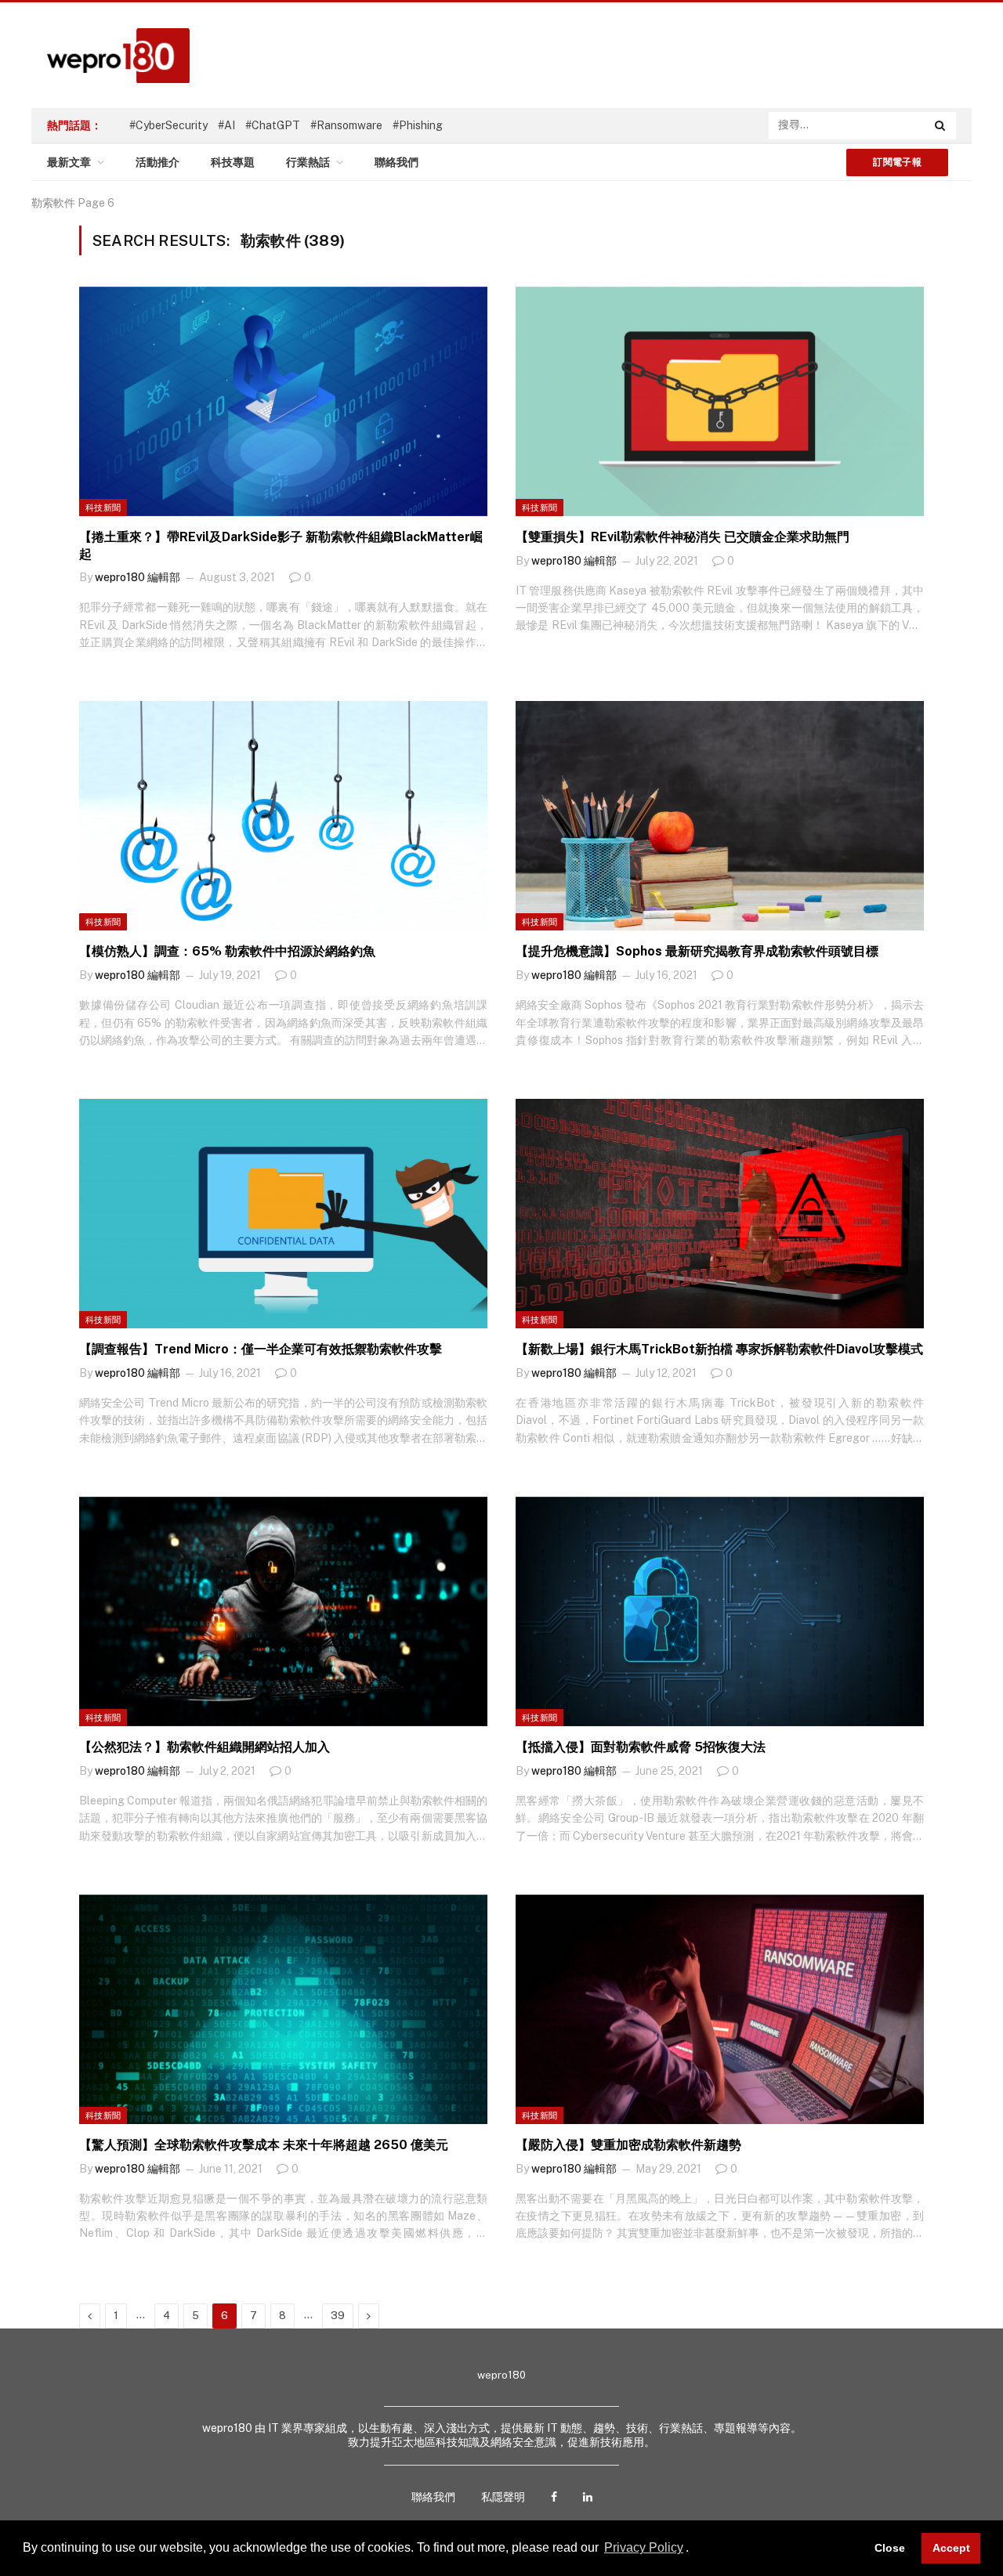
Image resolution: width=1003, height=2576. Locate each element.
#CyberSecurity (168, 125)
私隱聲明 (503, 2497)
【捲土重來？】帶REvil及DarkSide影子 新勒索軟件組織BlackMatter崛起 (281, 546)
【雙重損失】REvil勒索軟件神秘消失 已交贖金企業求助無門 (683, 537)
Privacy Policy (644, 2547)
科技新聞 (103, 508)
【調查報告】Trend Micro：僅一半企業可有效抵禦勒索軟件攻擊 (261, 1349)
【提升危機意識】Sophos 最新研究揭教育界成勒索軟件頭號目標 (697, 951)
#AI (226, 125)
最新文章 (69, 162)
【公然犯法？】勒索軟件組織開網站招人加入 (205, 1747)
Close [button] (890, 2548)
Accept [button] (951, 2548)
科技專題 (233, 162)
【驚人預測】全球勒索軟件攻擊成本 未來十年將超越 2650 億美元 (264, 2145)
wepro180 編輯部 (138, 577)
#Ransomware (346, 125)
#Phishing (418, 125)
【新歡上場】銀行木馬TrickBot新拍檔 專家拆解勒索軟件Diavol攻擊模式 (719, 1349)
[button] (694, 2549)
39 (338, 2316)
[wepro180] (110, 56)
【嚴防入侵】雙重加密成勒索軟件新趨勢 (628, 2145)
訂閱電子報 (897, 162)
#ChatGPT (273, 125)
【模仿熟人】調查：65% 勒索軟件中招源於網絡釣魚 (227, 951)
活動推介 (158, 162)
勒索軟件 (53, 203)
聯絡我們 (396, 162)
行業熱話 (308, 162)
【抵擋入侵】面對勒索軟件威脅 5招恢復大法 (641, 1747)
